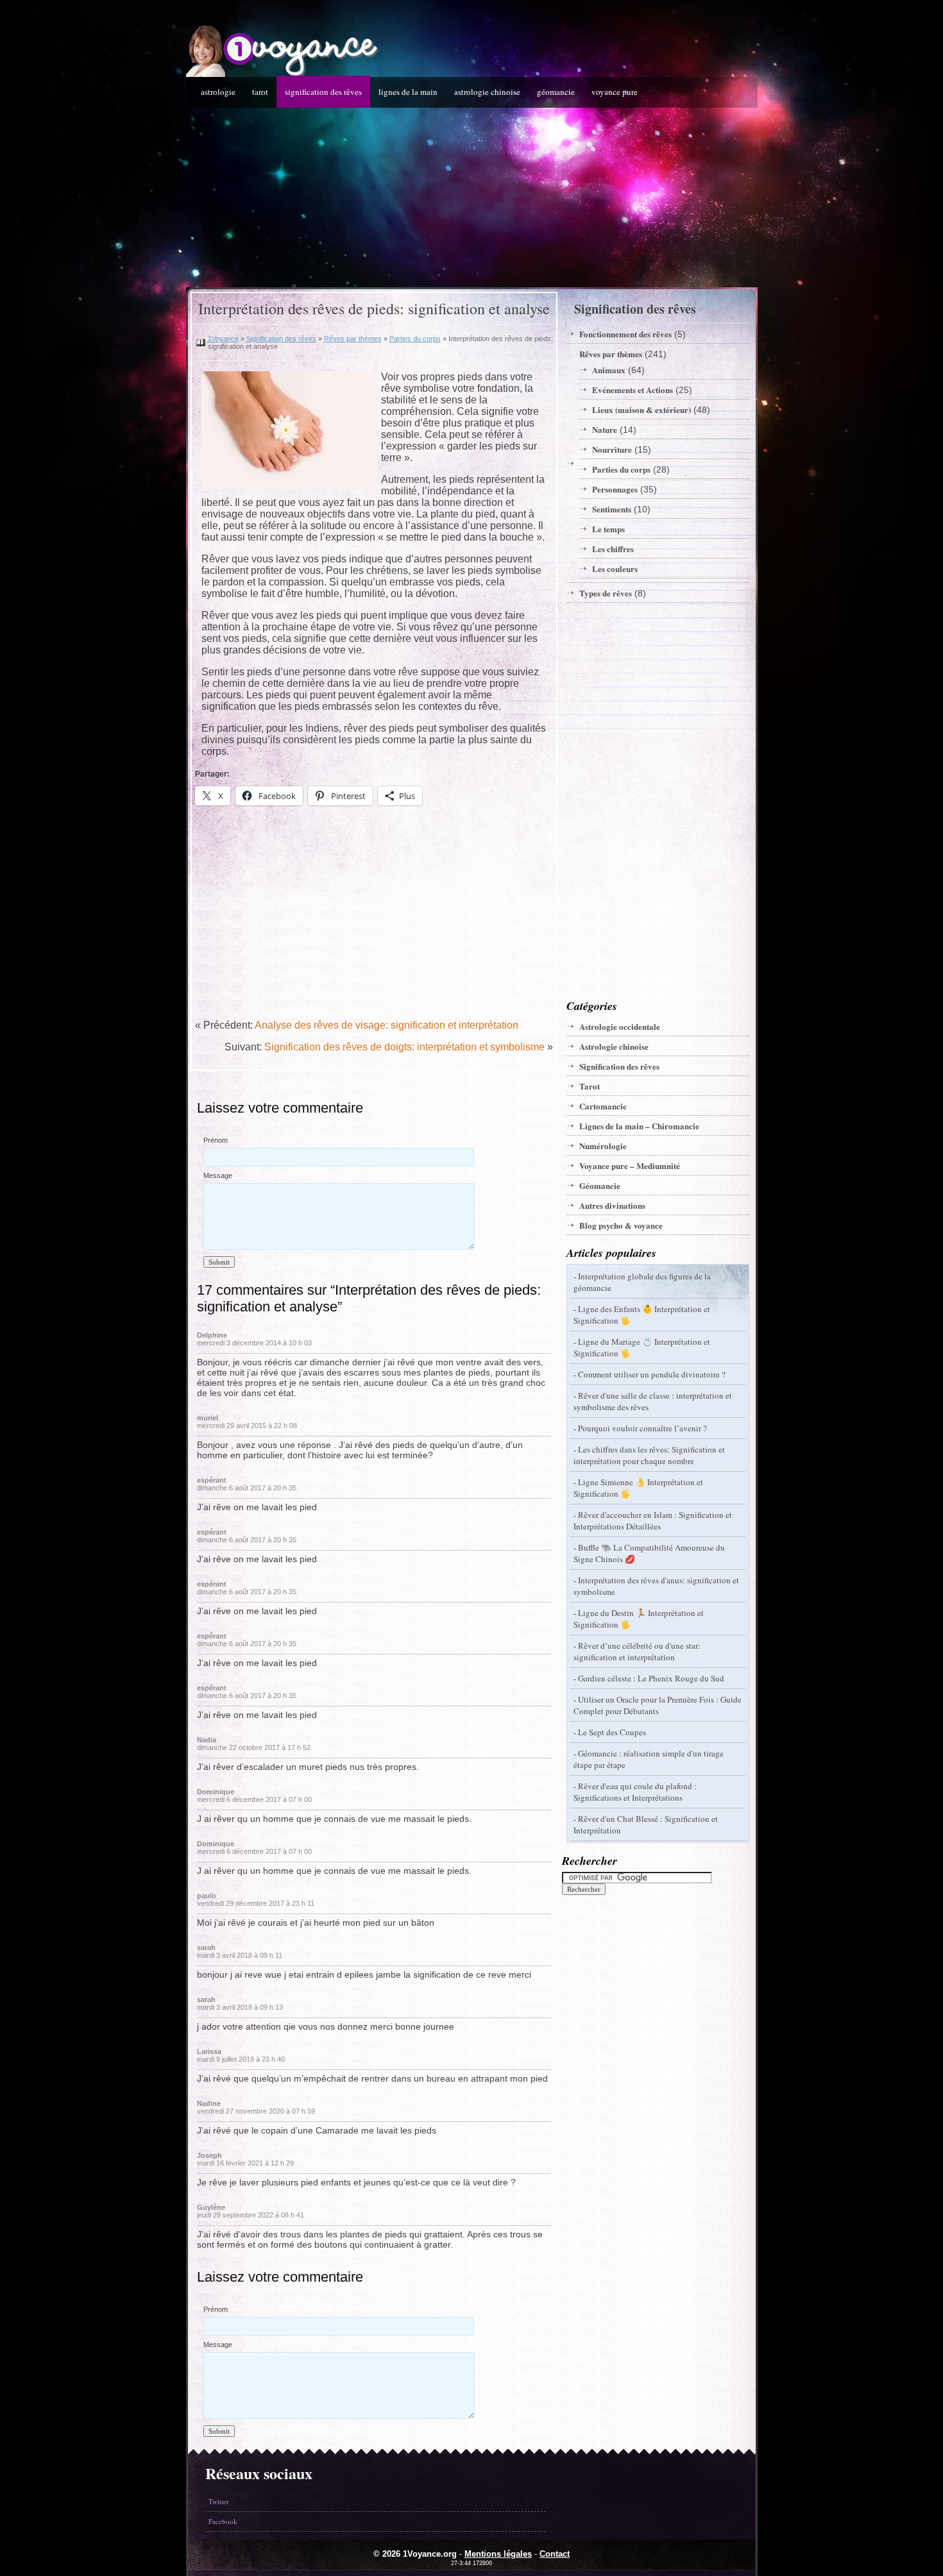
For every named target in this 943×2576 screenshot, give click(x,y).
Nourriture (612, 449)
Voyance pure (615, 92)
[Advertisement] (472, 198)
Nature (605, 429)
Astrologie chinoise (487, 92)
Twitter (219, 2501)
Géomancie (556, 92)
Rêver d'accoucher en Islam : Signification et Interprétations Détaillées (653, 1520)
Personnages (615, 489)
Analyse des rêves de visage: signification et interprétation (387, 1025)
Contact (555, 2554)
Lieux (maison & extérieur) (641, 409)
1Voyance (223, 339)
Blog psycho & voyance (621, 1225)
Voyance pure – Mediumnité (630, 1166)
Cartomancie (603, 1106)
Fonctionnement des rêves (625, 334)
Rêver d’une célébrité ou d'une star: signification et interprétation (637, 1651)
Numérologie (603, 1146)
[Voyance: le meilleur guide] (282, 74)
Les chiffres (613, 549)
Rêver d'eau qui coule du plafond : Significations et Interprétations (635, 1792)
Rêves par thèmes (353, 339)
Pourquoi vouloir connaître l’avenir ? (642, 1428)
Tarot (260, 92)
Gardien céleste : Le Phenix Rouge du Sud (651, 1678)
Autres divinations (612, 1205)
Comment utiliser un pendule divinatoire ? (652, 1374)
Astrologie (218, 92)
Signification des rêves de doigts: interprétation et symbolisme (404, 1047)
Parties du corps (415, 339)
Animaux (609, 370)
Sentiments (612, 509)
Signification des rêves (323, 92)
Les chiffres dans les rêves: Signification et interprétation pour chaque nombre (649, 1455)
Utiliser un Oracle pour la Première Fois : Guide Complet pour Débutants (658, 1705)
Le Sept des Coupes (612, 1732)
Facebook (223, 2521)
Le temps (608, 529)
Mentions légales (498, 2554)
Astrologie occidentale (620, 1026)
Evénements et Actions (633, 390)
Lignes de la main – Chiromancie (639, 1126)
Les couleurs (615, 568)
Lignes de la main (408, 92)
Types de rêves (606, 593)
